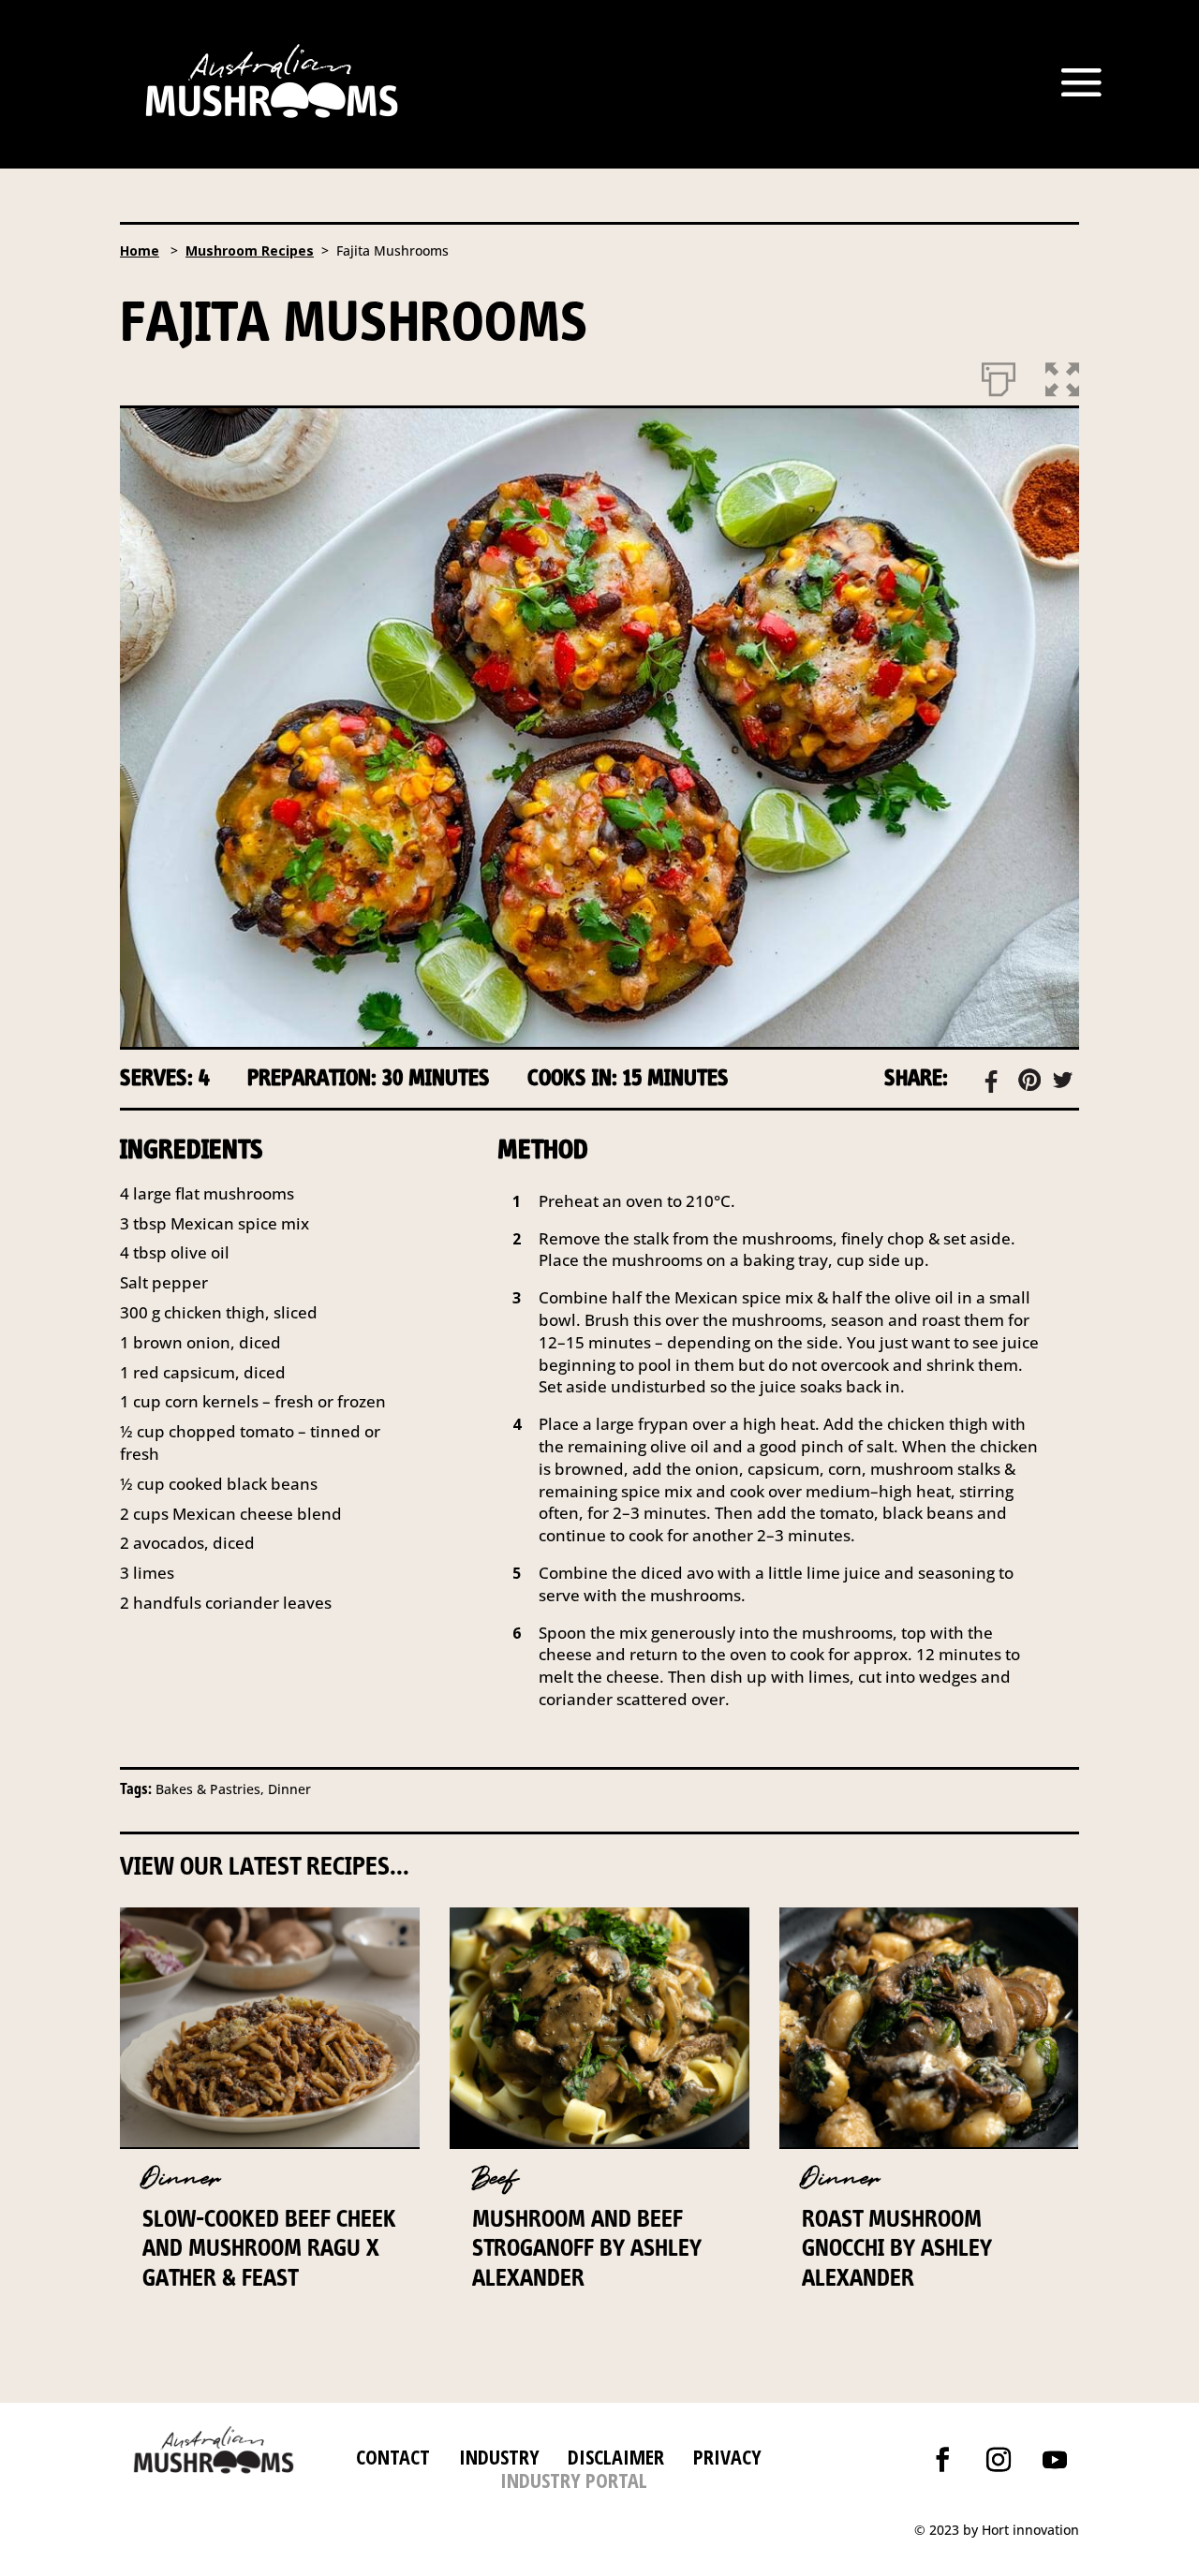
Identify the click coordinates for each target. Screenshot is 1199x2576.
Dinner (181, 2179)
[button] (1062, 375)
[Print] (999, 375)
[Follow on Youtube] (1055, 2460)
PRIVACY (727, 2456)
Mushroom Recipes (250, 250)
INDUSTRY (499, 2456)
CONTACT (393, 2456)
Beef (495, 2179)
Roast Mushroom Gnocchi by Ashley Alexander (897, 2247)
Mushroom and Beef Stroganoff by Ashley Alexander (587, 2247)
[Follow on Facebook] (942, 2460)
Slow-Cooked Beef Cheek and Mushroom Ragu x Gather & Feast (269, 2247)
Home (140, 250)
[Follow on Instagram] (999, 2460)
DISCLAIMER (613, 2456)
